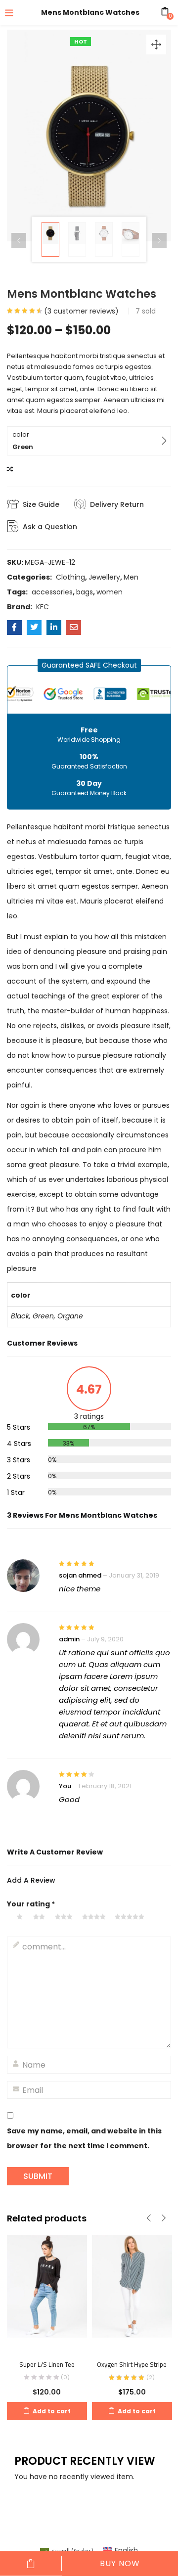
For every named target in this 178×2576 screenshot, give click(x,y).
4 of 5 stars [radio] (96, 1917)
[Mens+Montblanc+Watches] (34, 628)
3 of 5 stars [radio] (66, 1917)
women (110, 592)
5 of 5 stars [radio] (131, 1917)
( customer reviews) (81, 311)
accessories (52, 592)
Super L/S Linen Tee (47, 2364)
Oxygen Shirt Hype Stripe (132, 2364)
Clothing (70, 577)
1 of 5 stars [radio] (22, 1917)
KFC (43, 607)
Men (131, 577)
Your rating (31, 1904)
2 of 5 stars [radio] (41, 1917)
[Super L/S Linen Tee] (47, 2292)
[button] (156, 45)
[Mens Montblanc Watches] (14, 628)
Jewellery (104, 577)
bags (85, 592)
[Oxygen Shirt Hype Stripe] (132, 2292)
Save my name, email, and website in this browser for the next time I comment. (84, 2138)
